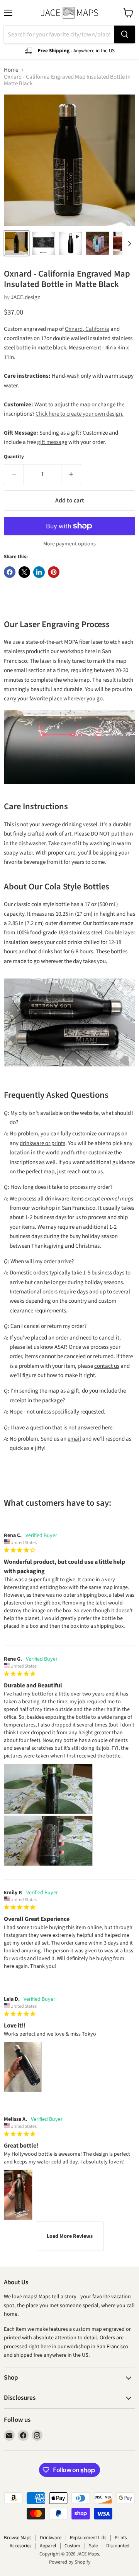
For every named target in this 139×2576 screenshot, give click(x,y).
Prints (121, 2538)
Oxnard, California (87, 329)
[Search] (125, 34)
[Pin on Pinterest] (54, 572)
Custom (72, 2546)
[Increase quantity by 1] (71, 474)
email (74, 1439)
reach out (79, 1172)
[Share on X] (24, 572)
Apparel (48, 2546)
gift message (52, 442)
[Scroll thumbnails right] (128, 244)
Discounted (118, 2546)
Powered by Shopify (70, 2562)
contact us (107, 1366)
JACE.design (26, 297)
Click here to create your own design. (80, 414)
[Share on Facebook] (10, 572)
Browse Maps (18, 2538)
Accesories (20, 2546)
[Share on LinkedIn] (39, 572)
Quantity (14, 457)
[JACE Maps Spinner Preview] (71, 243)
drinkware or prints (42, 1143)
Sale (93, 2546)
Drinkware (51, 2538)
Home (11, 70)
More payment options (69, 544)
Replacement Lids (88, 2538)
